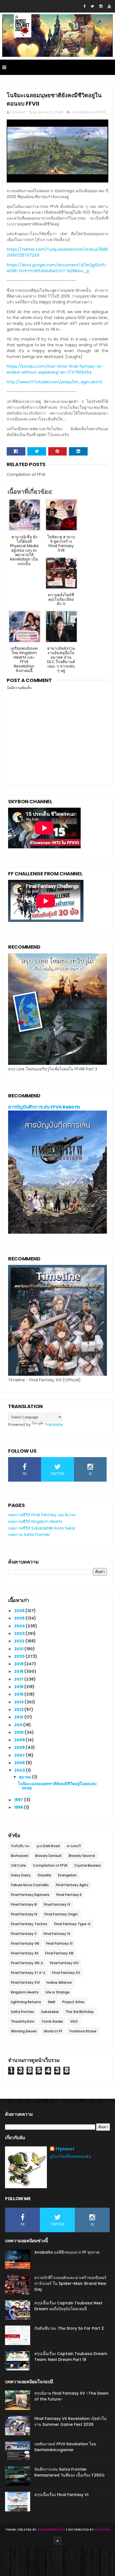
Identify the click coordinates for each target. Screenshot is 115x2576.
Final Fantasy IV (57, 1904)
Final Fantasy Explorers (30, 1895)
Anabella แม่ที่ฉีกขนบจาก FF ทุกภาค (67, 2252)
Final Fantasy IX (24, 1914)
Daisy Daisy (21, 1875)
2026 (20, 1611)
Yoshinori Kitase (83, 2031)
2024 (20, 1626)
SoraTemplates (51, 2529)
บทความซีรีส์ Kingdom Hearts (35, 1521)
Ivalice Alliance (59, 1982)
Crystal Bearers (88, 1865)
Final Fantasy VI (57, 1934)
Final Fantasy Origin (61, 1914)
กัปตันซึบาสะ (20, 1846)
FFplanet (65, 2149)
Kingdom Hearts (25, 1992)
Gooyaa (102, 2529)
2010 (19, 1732)
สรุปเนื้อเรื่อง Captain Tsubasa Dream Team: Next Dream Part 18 (71, 2357)
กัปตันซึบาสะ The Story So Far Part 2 (69, 2328)
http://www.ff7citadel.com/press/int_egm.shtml (54, 382)
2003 (20, 1770)
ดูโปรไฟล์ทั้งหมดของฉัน (71, 2156)
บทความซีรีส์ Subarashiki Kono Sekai (42, 1528)
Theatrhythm (23, 2021)
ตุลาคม (26, 1777)
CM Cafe (18, 1865)
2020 (20, 1656)
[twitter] (92, 6)
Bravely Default (48, 1856)
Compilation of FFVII (89, 112)
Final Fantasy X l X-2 (28, 1973)
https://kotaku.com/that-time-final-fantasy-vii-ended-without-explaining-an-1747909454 (55, 369)
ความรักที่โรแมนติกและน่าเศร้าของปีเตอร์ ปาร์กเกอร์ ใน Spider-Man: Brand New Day (70, 2283)
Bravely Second (82, 1856)
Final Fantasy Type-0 (72, 1924)
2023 (20, 1633)
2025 (20, 1618)
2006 (20, 1763)
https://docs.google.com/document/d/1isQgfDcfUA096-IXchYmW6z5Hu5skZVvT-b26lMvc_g (56, 268)
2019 (19, 1664)
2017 (19, 1679)
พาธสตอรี (74, 1846)
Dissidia (44, 1875)
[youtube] (109, 6)
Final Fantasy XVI (25, 1982)
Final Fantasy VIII (25, 1943)
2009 (20, 1740)
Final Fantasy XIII (59, 1953)
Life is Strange (57, 1992)
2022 (20, 1641)
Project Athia (73, 2002)
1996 (19, 1807)
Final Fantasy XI (59, 1943)
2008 (20, 1747)
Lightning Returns (26, 2002)
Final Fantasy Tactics (29, 1924)
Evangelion (67, 1875)
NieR (52, 2002)
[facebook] (84, 6)
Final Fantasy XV (66, 1973)
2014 (19, 1702)
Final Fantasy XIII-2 (27, 1963)
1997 (19, 1800)
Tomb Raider (52, 2021)
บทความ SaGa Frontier (29, 1535)
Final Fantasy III (24, 1904)
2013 (19, 1710)
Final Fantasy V (24, 1934)
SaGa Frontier (22, 2012)
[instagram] (101, 6)
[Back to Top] (57, 2541)
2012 (19, 1717)
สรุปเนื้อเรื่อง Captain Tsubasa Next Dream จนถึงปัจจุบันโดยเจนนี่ (68, 2306)
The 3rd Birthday (80, 2012)
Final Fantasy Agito (72, 1885)
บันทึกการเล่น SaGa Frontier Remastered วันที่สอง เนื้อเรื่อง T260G (70, 2472)
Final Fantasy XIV (64, 1963)
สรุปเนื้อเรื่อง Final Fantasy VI (61, 2495)
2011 (19, 1725)
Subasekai (50, 2012)
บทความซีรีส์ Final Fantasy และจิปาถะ (42, 1515)
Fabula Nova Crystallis (30, 1885)
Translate (54, 1425)
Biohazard (20, 1856)
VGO (74, 2021)
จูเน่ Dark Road (48, 1846)
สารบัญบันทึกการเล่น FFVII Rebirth (44, 1107)
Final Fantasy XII (25, 1953)
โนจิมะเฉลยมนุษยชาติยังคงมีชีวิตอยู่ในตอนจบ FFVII (57, 1786)
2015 (19, 1694)
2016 (19, 1687)
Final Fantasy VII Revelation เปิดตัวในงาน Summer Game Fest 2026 (70, 2422)
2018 (19, 1671)
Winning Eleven (24, 2031)
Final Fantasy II (69, 1895)
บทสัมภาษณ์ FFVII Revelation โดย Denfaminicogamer (65, 2447)
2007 (20, 1755)
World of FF (53, 2031)
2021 (19, 1649)
